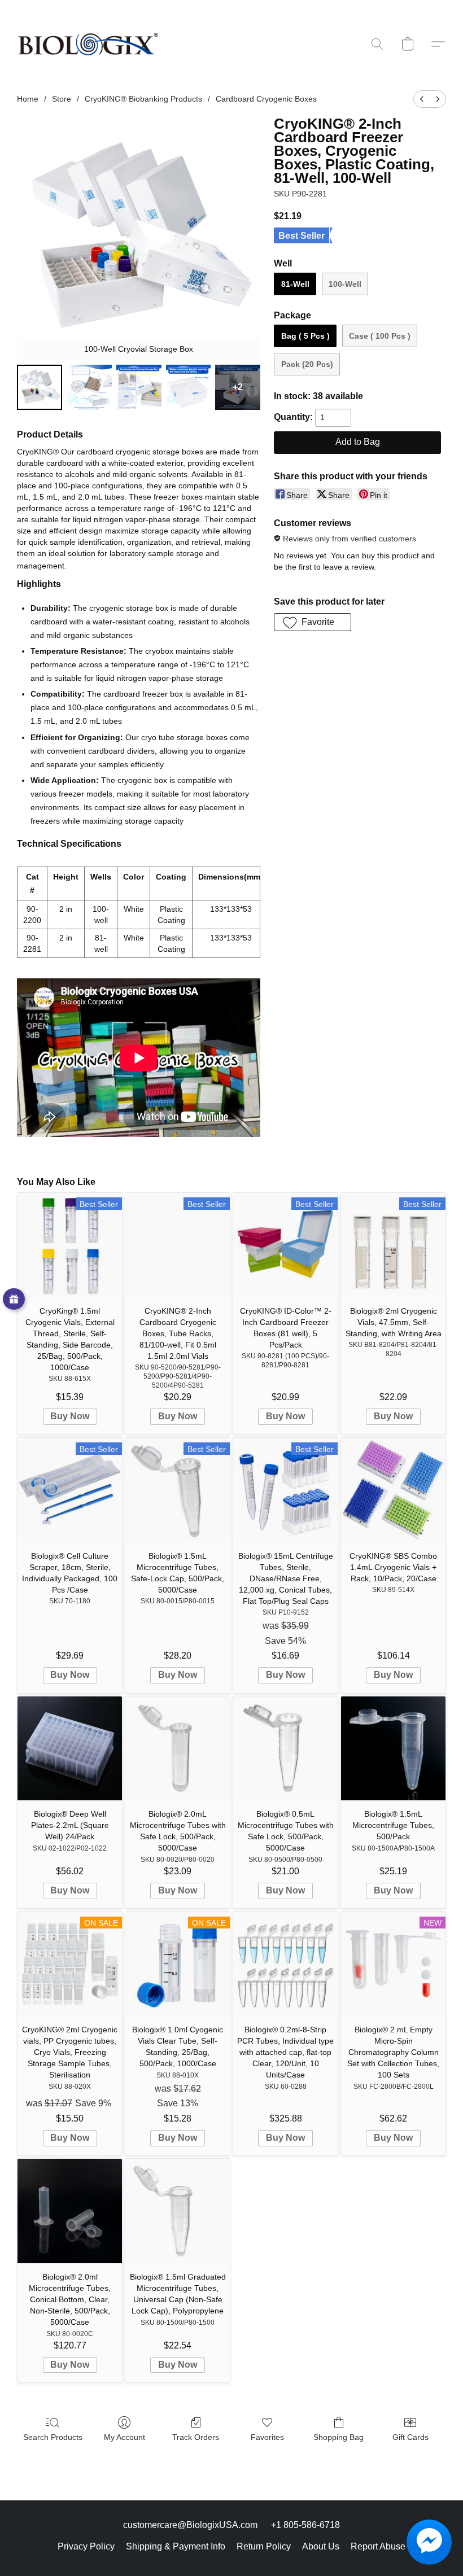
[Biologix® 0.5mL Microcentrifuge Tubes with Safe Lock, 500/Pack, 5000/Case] (285, 1749)
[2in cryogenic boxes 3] (189, 387)
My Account (125, 2437)
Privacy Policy (86, 2546)
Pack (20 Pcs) (307, 364)
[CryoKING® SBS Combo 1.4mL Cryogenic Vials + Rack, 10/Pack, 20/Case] (393, 1490)
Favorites (267, 2437)
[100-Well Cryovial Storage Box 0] (40, 387)
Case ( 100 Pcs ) (380, 336)
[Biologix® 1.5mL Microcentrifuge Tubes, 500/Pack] (393, 1749)
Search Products (53, 2437)
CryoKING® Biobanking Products (143, 99)
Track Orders (196, 2437)
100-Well (345, 284)
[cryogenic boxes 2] (139, 387)
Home (28, 99)
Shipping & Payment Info (176, 2546)
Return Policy (264, 2546)
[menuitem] (422, 99)
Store (62, 99)
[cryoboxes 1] (89, 387)
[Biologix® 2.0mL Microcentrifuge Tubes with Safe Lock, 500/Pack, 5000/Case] (178, 1749)
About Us (321, 2546)
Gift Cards (410, 2437)
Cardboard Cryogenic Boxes (266, 99)
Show (14, 1299)
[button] (88, 44)
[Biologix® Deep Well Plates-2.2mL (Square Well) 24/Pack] (70, 1749)
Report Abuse (378, 2546)
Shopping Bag (338, 2437)
